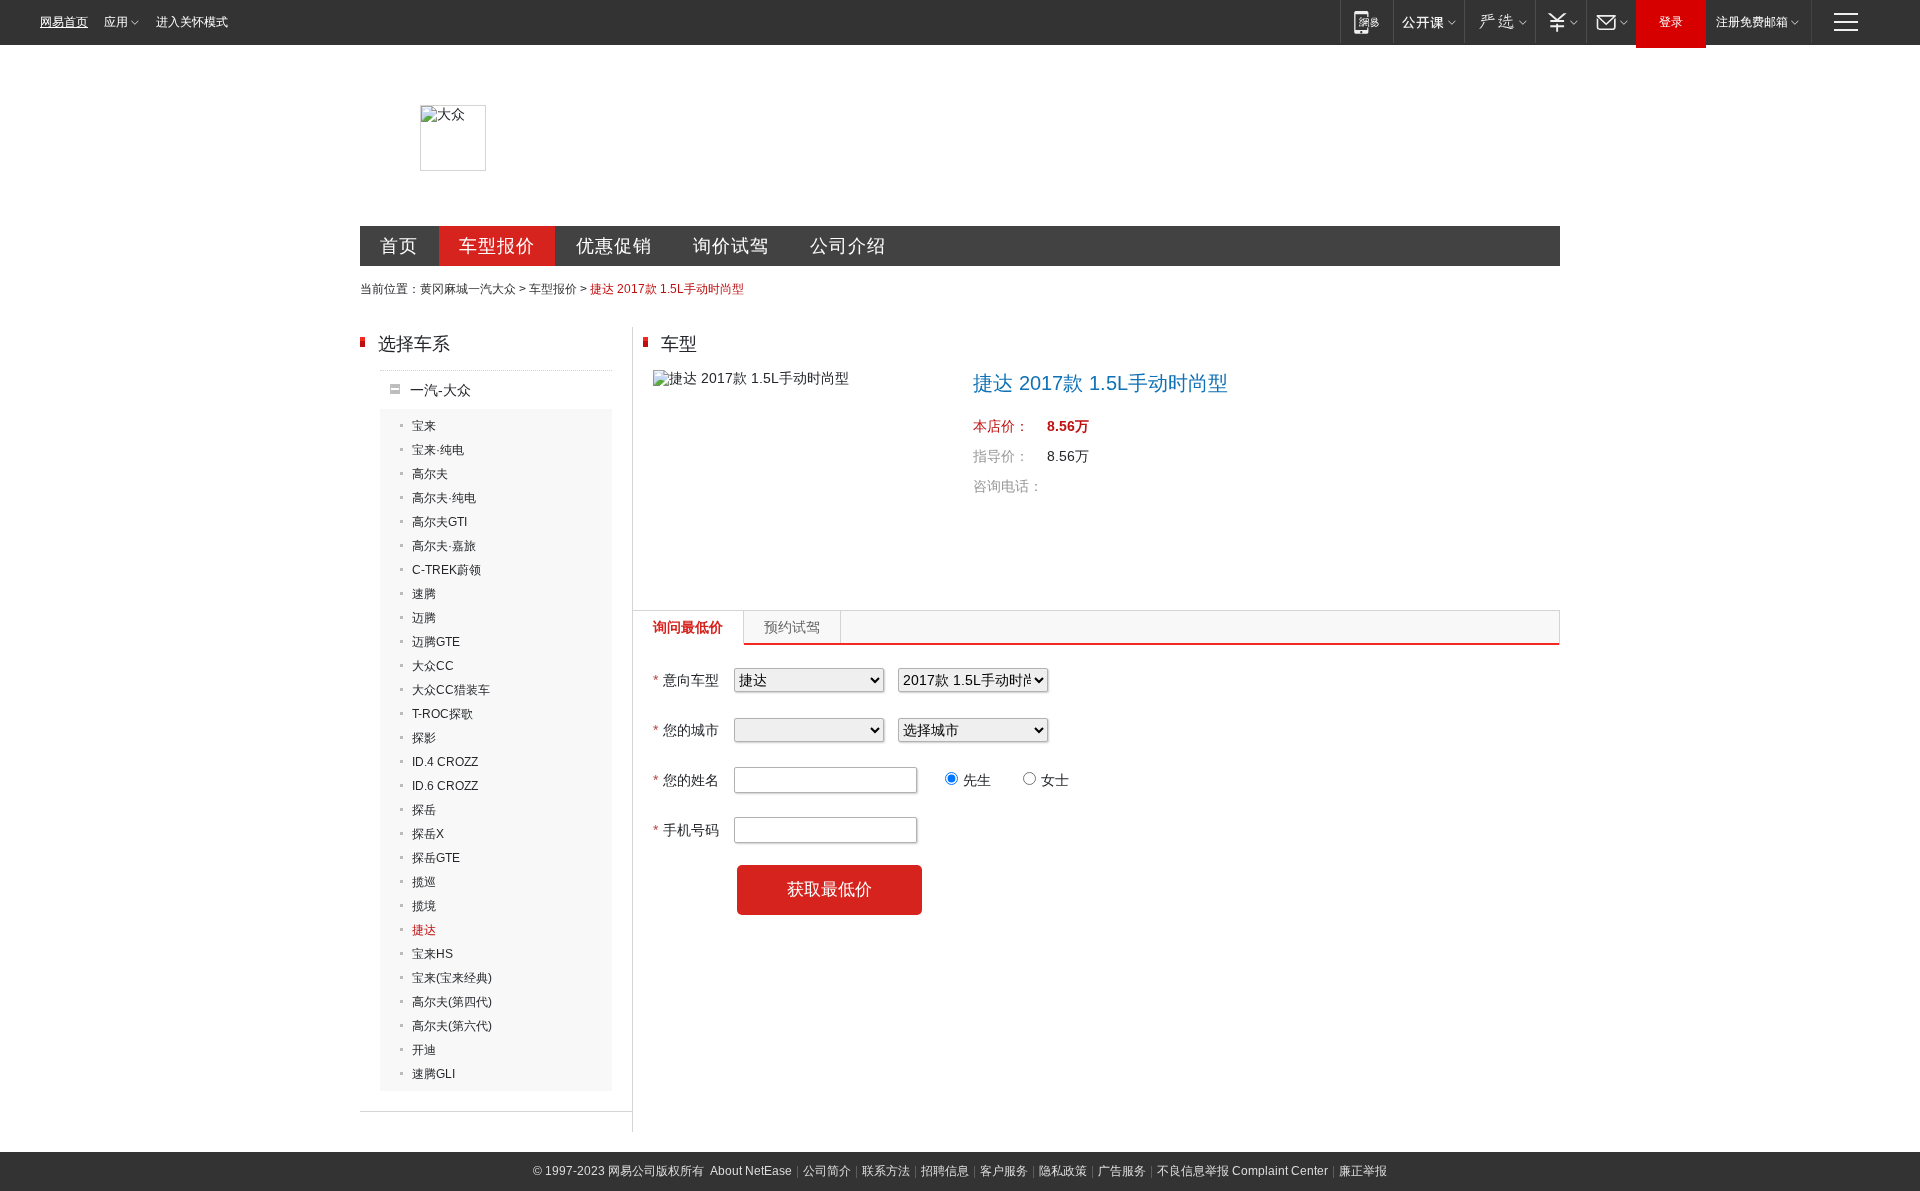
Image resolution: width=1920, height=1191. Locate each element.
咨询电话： (1008, 486)
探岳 (424, 810)
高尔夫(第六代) (452, 1026)
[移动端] (1366, 21)
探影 (424, 738)
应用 (116, 22)
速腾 (424, 594)
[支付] (1560, 21)
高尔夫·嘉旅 (444, 546)
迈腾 (424, 618)
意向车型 (686, 680)
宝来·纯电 (438, 450)
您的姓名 (686, 780)
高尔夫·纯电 (444, 498)
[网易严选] (1499, 21)
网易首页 (64, 22)
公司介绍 (848, 246)
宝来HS (432, 954)
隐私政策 (1063, 1171)
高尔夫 (430, 474)
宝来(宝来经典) (452, 978)
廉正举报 (1363, 1171)
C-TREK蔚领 (446, 570)
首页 (399, 246)
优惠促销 (614, 246)
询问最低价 (688, 627)
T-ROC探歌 (442, 714)
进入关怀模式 (192, 22)
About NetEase (751, 1171)
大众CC (433, 666)
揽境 (424, 906)
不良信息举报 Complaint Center (1242, 1171)
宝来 (424, 426)
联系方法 (886, 1171)
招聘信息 (945, 1171)
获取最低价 (829, 889)
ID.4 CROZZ (445, 762)
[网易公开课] (1428, 21)
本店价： (1001, 426)
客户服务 (1004, 1171)
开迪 (424, 1050)
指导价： (1001, 456)
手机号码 (686, 830)
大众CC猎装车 (451, 690)
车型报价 (497, 246)
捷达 (424, 930)
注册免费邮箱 (1752, 22)
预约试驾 (792, 627)
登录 (1671, 22)
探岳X (428, 834)
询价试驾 (731, 246)
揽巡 (424, 882)
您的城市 (686, 730)
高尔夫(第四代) (452, 1002)
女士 (1055, 780)
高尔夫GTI (439, 522)
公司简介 (827, 1171)
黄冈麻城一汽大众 (468, 289)
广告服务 (1122, 1171)
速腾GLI (433, 1074)
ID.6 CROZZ (445, 786)
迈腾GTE (436, 642)
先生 (977, 780)
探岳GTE (436, 858)
